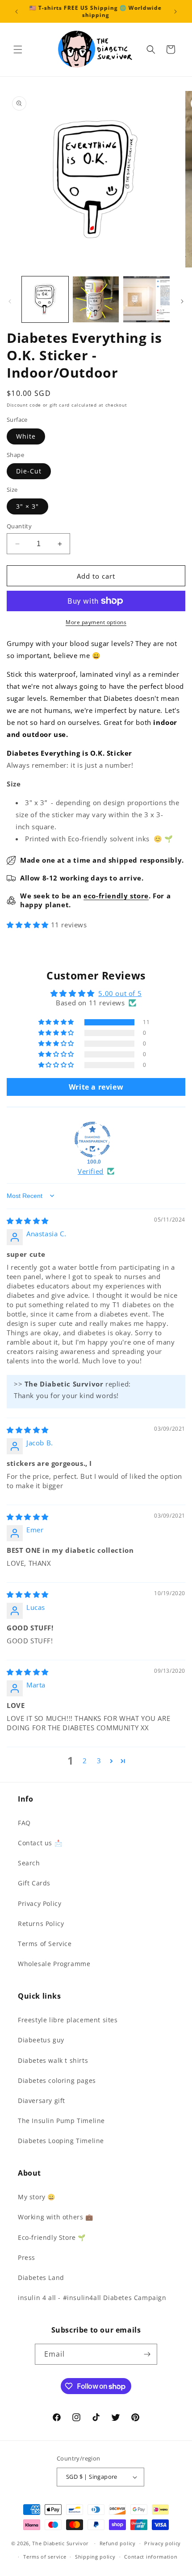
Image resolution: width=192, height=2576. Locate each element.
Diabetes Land (41, 2278)
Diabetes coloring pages (57, 2080)
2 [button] (85, 1761)
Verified (91, 1171)
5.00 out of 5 (120, 993)
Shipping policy (95, 2557)
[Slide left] (10, 301)
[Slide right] (182, 301)
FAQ (24, 1823)
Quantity (19, 526)
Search (29, 1863)
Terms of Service (45, 1944)
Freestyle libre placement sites (68, 2020)
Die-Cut (29, 471)
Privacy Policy (40, 1903)
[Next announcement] (175, 12)
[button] (18, 49)
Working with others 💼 (56, 2217)
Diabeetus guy (41, 2040)
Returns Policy (41, 1924)
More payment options (96, 622)
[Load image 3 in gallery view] (146, 300)
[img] (28, 1221)
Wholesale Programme (54, 1964)
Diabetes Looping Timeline (61, 2141)
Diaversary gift (42, 2101)
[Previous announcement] (17, 12)
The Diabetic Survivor (61, 2543)
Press (27, 2257)
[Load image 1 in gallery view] (45, 300)
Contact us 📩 (40, 1843)
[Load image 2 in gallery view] (96, 300)
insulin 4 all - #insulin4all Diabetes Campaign (92, 2298)
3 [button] (99, 1761)
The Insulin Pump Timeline (61, 2121)
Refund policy (118, 2543)
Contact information (151, 2557)
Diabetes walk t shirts (53, 2060)
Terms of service (45, 2557)
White (26, 436)
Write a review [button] (96, 1087)
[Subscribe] (147, 2354)
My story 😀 (37, 2197)
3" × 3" (27, 506)
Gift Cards (34, 1883)
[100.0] (92, 1140)
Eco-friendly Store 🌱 (52, 2237)
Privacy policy (163, 2543)
